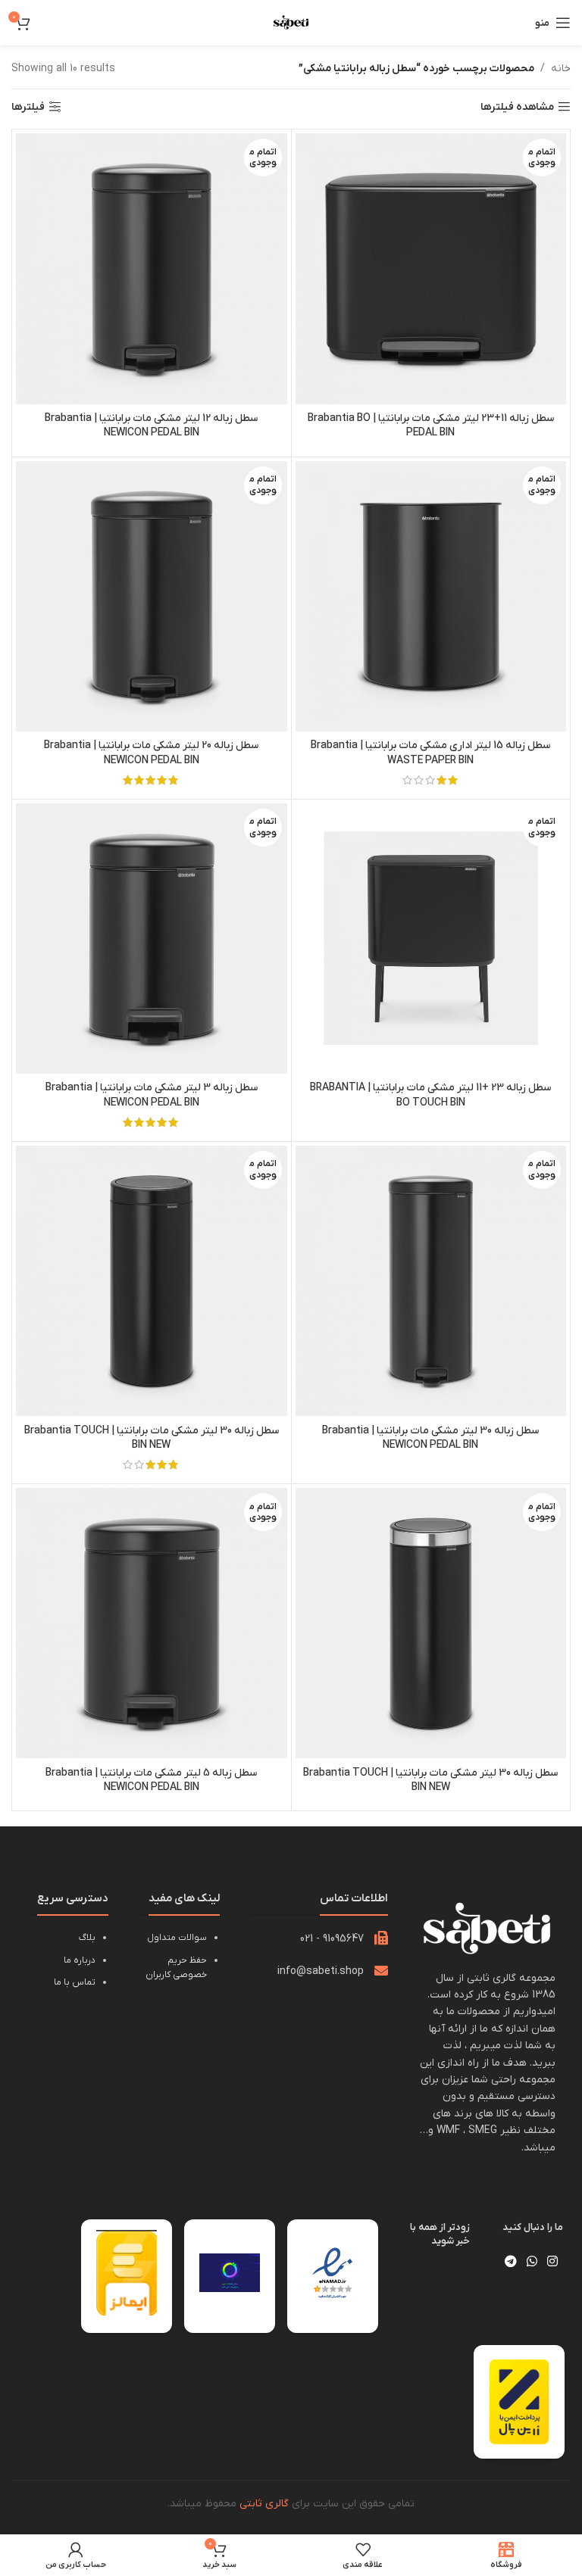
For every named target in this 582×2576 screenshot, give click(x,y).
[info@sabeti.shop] (381, 1970)
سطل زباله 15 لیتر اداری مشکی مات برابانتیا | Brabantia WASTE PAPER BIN (430, 753)
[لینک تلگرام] (510, 2262)
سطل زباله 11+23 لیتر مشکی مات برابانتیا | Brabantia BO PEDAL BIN (431, 426)
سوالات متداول (177, 1938)
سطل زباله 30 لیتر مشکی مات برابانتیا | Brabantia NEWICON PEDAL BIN (430, 1438)
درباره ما (80, 1960)
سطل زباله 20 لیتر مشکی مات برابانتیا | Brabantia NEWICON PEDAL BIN (151, 753)
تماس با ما (75, 1982)
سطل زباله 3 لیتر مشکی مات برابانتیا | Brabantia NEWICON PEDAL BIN (152, 1095)
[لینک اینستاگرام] (553, 2262)
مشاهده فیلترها (517, 107)
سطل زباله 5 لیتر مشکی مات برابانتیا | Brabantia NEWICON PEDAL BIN (151, 1781)
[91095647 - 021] (381, 1938)
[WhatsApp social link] (532, 2262)
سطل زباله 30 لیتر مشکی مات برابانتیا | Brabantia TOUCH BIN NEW (152, 1438)
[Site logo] (291, 22)
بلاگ (87, 1938)
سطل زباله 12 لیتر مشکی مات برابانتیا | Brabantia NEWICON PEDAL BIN (151, 426)
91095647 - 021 (332, 1939)
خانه (561, 69)
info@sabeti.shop (321, 1971)
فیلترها (28, 107)
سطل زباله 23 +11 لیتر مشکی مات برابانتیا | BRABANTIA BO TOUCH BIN (430, 1095)
